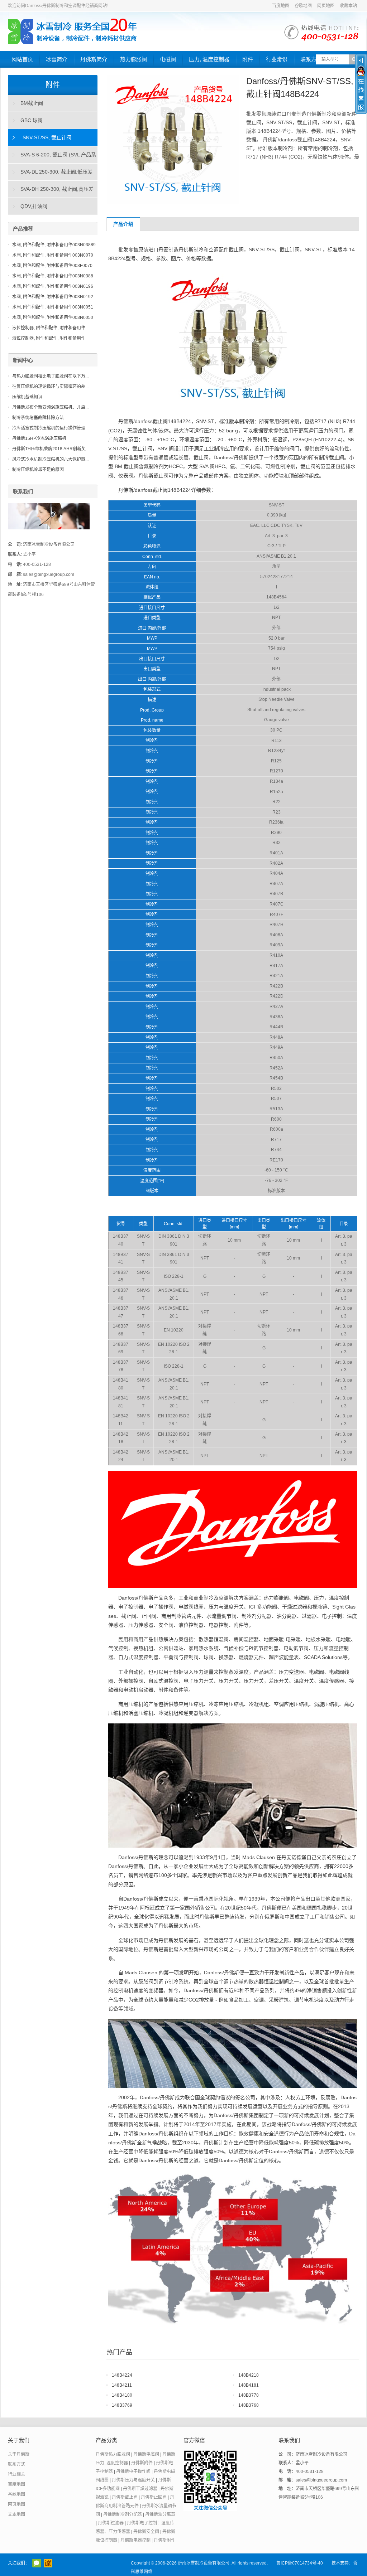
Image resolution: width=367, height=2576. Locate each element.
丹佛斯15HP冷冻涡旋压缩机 (39, 438)
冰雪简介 (57, 59)
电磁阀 (168, 59)
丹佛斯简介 (94, 59)
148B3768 (249, 2405)
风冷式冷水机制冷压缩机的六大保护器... (50, 459)
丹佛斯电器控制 (135, 2540)
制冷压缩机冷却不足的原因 (38, 470)
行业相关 (16, 2474)
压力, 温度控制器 (209, 59)
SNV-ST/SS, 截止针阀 (47, 137)
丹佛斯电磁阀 (146, 2454)
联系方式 (311, 59)
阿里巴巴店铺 (48, 2563)
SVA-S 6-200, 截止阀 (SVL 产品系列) (52, 157)
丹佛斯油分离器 (160, 2514)
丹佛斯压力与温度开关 (133, 2480)
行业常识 (277, 59)
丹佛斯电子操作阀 (133, 2471)
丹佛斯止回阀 (154, 2497)
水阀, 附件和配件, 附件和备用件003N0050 (53, 317)
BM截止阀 (32, 103)
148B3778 (249, 2395)
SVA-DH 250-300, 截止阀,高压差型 (51, 192)
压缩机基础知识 (27, 397)
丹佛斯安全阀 (146, 2532)
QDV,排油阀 (34, 206)
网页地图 (326, 6)
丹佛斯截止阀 (125, 2497)
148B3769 (122, 2405)
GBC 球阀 (32, 120)
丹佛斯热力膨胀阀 (113, 2454)
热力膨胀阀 (134, 59)
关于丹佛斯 (19, 2454)
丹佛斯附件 (142, 2463)
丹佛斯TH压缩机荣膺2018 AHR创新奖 (49, 449)
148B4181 (249, 2385)
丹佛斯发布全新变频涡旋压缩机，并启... (50, 407)
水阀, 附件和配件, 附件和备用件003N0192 (53, 297)
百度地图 (281, 6)
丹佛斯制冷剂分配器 (123, 2514)
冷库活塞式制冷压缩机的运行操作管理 (49, 428)
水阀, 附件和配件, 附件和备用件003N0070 (53, 255)
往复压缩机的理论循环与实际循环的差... (50, 387)
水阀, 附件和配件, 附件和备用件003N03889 (54, 245)
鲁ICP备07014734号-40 (300, 2563)
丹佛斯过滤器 (111, 2523)
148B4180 (122, 2395)
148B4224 (122, 2375)
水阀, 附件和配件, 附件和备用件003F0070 (52, 266)
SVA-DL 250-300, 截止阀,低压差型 (50, 175)
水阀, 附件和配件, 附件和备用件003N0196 (53, 286)
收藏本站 (348, 6)
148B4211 (122, 2385)
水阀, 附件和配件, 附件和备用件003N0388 (53, 276)
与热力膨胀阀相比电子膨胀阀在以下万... (50, 376)
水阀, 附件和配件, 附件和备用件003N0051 (53, 307)
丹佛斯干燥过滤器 (140, 2489)
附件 (248, 59)
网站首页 (22, 59)
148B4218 (249, 2375)
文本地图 (16, 2514)
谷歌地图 (303, 6)
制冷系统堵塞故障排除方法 (38, 418)
